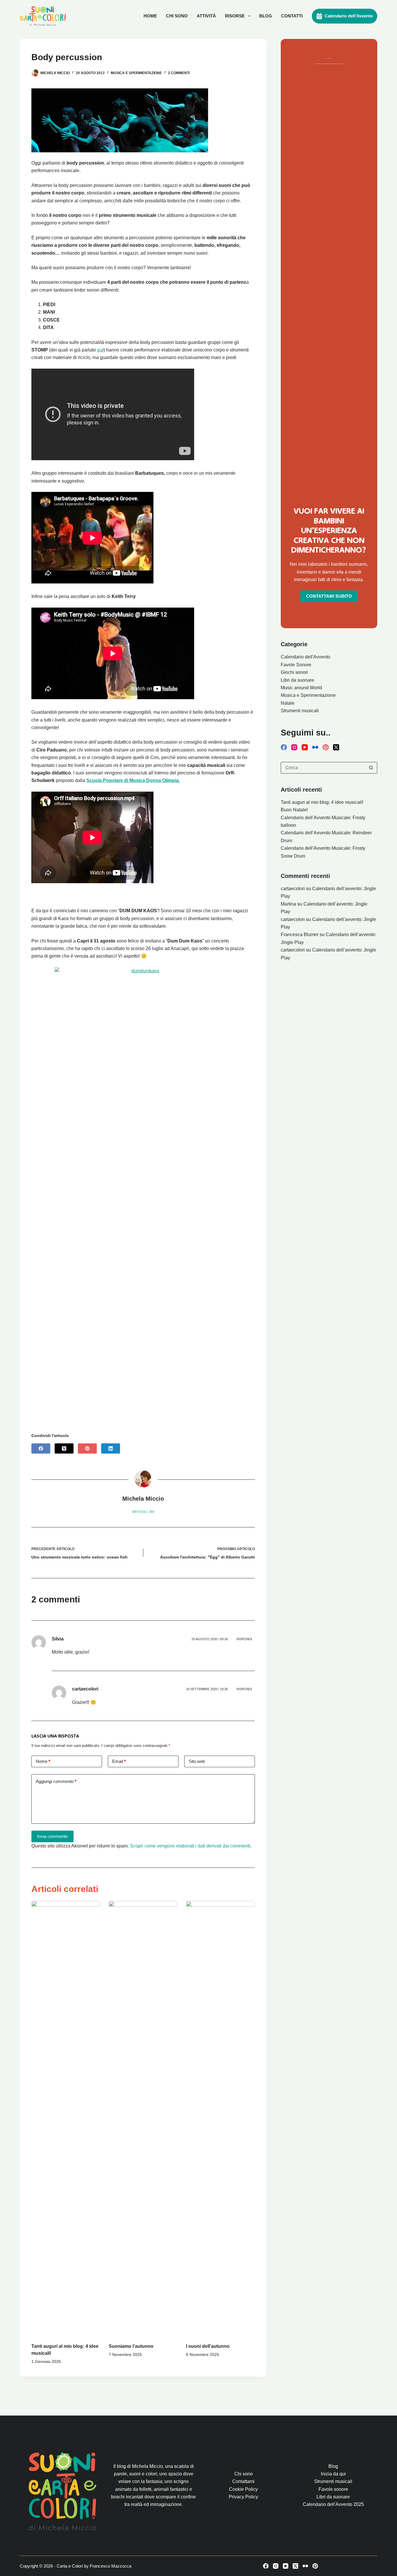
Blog (266, 16)
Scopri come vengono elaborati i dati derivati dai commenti (190, 1846)
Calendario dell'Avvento (349, 16)
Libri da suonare (297, 680)
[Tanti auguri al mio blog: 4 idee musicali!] (66, 2119)
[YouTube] (305, 747)
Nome (43, 1761)
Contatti (292, 16)
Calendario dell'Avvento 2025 (333, 2504)
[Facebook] (41, 1448)
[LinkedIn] (111, 1448)
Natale (288, 703)
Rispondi (244, 1639)
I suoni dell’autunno (208, 2346)
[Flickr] (315, 747)
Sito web (197, 1761)
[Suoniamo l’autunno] (143, 2119)
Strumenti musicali (300, 711)
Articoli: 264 (143, 1512)
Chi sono (177, 16)
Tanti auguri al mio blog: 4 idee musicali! (322, 802)
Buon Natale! (294, 810)
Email (119, 1761)
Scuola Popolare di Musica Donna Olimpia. (133, 780)
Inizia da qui (333, 2474)
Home (150, 16)
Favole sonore (333, 2489)
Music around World (301, 688)
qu (100, 350)
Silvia (58, 1639)
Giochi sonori (294, 672)
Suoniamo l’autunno (131, 2346)
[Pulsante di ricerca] (371, 768)
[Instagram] (294, 747)
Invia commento (52, 1836)
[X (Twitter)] (64, 1448)
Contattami (243, 2481)
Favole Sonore (296, 665)
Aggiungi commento (56, 1781)
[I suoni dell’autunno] (220, 2119)
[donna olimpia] (92, 882)
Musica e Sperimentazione (136, 73)
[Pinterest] (87, 1448)
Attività (206, 16)
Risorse (235, 16)
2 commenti (179, 73)
